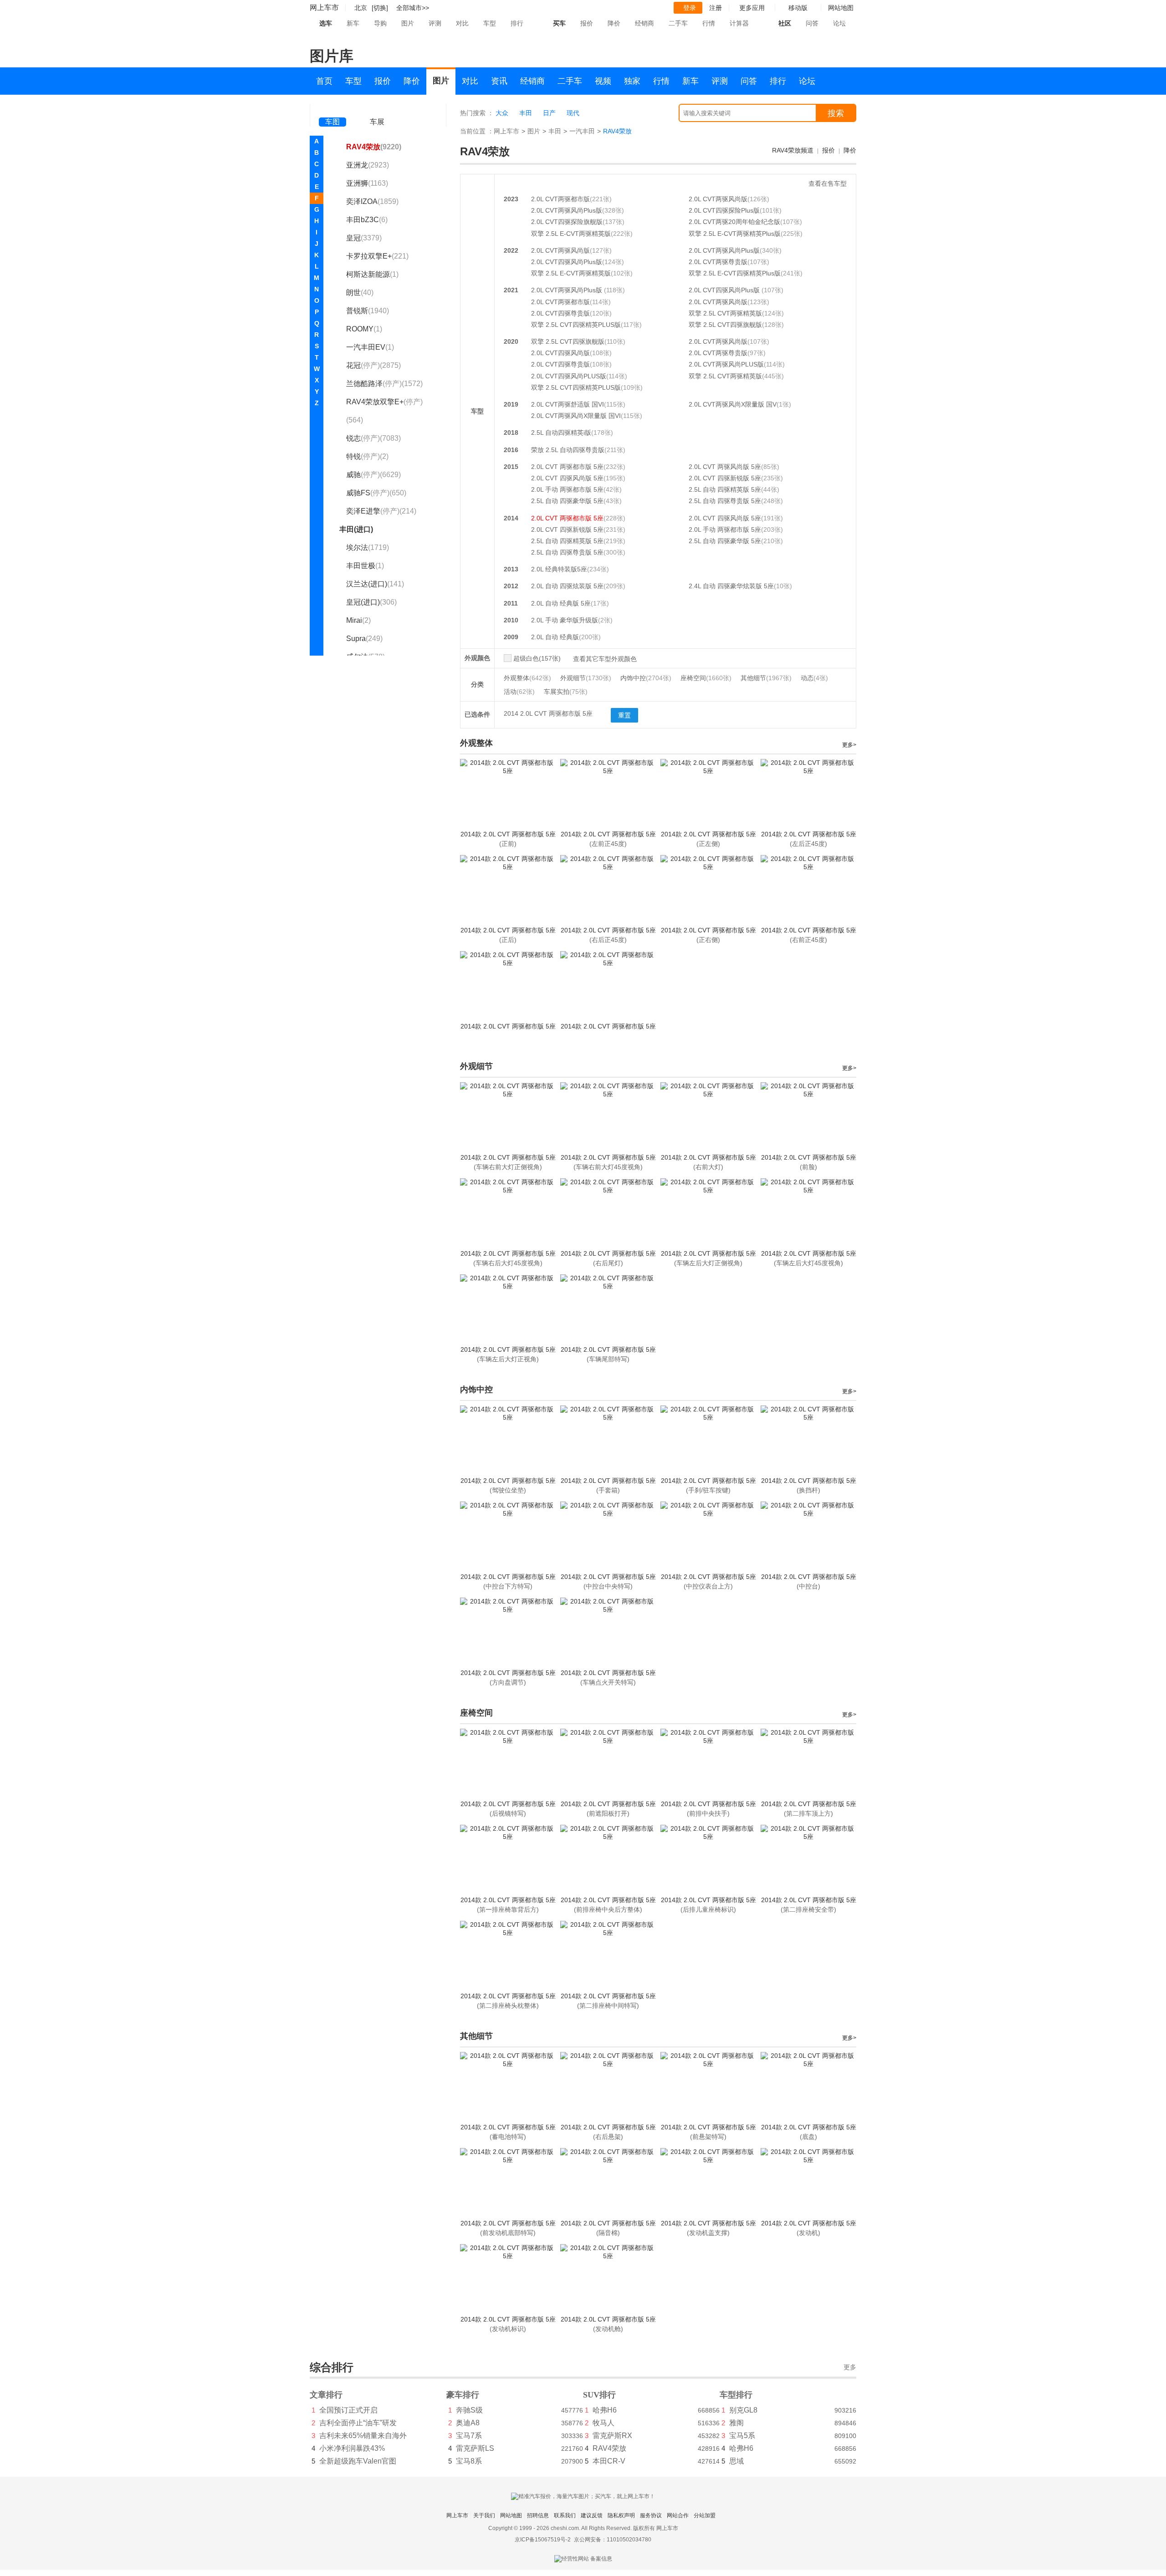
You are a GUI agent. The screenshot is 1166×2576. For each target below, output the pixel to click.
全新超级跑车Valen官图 (358, 2461)
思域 (736, 2461)
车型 (490, 23)
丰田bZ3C (367, 220)
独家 (632, 81)
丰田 (526, 113)
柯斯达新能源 (372, 274)
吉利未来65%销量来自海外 (363, 2436)
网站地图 (511, 2515)
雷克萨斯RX (612, 2436)
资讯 (499, 81)
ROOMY (364, 329)
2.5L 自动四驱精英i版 (561, 433)
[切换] (380, 8)
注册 (716, 8)
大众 (502, 113)
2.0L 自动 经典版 (555, 637)
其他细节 (766, 678)
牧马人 (603, 2423)
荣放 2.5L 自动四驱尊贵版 (568, 450)
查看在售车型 (828, 183)
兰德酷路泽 (384, 384)
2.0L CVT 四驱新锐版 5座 (725, 478)
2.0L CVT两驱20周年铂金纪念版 (734, 222)
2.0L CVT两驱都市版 (560, 199)
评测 (435, 23)
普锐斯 (368, 311)
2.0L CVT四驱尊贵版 (560, 313)
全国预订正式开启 (348, 2410)
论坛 (839, 23)
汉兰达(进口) (375, 584)
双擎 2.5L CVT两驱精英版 (725, 313)
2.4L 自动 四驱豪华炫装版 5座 (731, 586)
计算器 (739, 23)
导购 (380, 23)
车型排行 (736, 2395)
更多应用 (752, 8)
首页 (324, 81)
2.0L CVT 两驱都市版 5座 (567, 467)
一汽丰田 (582, 131)
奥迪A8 (468, 2423)
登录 (690, 8)
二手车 (678, 23)
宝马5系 (742, 2436)
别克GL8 (743, 2410)
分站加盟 (705, 2515)
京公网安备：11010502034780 (613, 2540)
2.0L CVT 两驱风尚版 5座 (725, 467)
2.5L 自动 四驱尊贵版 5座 (725, 501)
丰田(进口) (356, 529)
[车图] (332, 109)
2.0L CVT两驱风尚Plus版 (567, 210)
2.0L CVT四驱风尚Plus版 (567, 262)
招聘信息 (538, 2515)
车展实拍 (566, 692)
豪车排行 (463, 2395)
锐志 (373, 438)
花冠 (373, 365)
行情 (709, 23)
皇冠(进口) (371, 602)
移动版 (798, 8)
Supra (364, 639)
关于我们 (484, 2515)
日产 (549, 113)
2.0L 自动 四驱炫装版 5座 (567, 586)
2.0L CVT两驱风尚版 (718, 199)
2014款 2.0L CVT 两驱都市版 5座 (508, 834)
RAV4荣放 (374, 147)
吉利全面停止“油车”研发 (358, 2423)
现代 (573, 113)
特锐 (367, 456)
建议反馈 (592, 2515)
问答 (812, 23)
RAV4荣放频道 (793, 150)
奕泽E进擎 (381, 511)
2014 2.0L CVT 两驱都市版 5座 (548, 713)
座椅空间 (706, 678)
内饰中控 (646, 678)
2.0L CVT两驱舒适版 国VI (568, 404)
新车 (353, 23)
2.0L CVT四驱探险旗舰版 (567, 222)
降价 (614, 23)
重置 (624, 715)
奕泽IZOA (372, 201)
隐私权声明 (621, 2515)
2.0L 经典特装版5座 (559, 569)
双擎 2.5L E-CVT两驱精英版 (571, 234)
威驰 (373, 475)
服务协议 (651, 2515)
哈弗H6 (605, 2410)
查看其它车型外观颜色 (605, 659)
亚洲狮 (367, 183)
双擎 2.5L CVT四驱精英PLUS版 (576, 325)
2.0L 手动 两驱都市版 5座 (567, 489)
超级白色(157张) (537, 658)
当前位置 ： (477, 131)
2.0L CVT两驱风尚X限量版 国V (733, 404)
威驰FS (376, 493)
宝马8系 (469, 2461)
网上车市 (324, 8)
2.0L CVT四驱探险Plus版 (724, 210)
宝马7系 (469, 2436)
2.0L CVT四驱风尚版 (560, 353)
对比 (462, 23)
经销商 (644, 23)
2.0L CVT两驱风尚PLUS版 (726, 364)
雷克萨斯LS (475, 2448)
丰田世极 (365, 566)
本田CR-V (609, 2461)
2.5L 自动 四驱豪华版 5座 (567, 501)
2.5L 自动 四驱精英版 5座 (725, 489)
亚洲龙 (368, 165)
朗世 (360, 293)
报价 (587, 23)
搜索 (836, 113)
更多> (849, 745)
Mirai (358, 620)
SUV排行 (599, 2395)
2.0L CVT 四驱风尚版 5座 (567, 478)
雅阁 (736, 2423)
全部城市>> (413, 8)
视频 (603, 81)
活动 (519, 692)
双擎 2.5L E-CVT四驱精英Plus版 (735, 273)
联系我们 (565, 2515)
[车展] (377, 109)
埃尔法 (368, 547)
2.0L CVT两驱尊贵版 (718, 262)
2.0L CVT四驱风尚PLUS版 (569, 376)
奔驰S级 (469, 2410)
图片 (408, 23)
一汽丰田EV (370, 347)
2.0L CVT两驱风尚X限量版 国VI (576, 416)
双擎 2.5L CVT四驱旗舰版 (725, 325)
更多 (850, 2367)
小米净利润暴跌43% (352, 2448)
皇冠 (364, 238)
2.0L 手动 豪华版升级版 (565, 620)
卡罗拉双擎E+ (377, 256)
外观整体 (527, 678)
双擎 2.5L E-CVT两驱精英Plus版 (735, 234)
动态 (814, 678)
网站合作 (678, 2515)
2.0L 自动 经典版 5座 (561, 603)
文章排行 (326, 2395)
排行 (517, 23)
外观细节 (586, 678)
